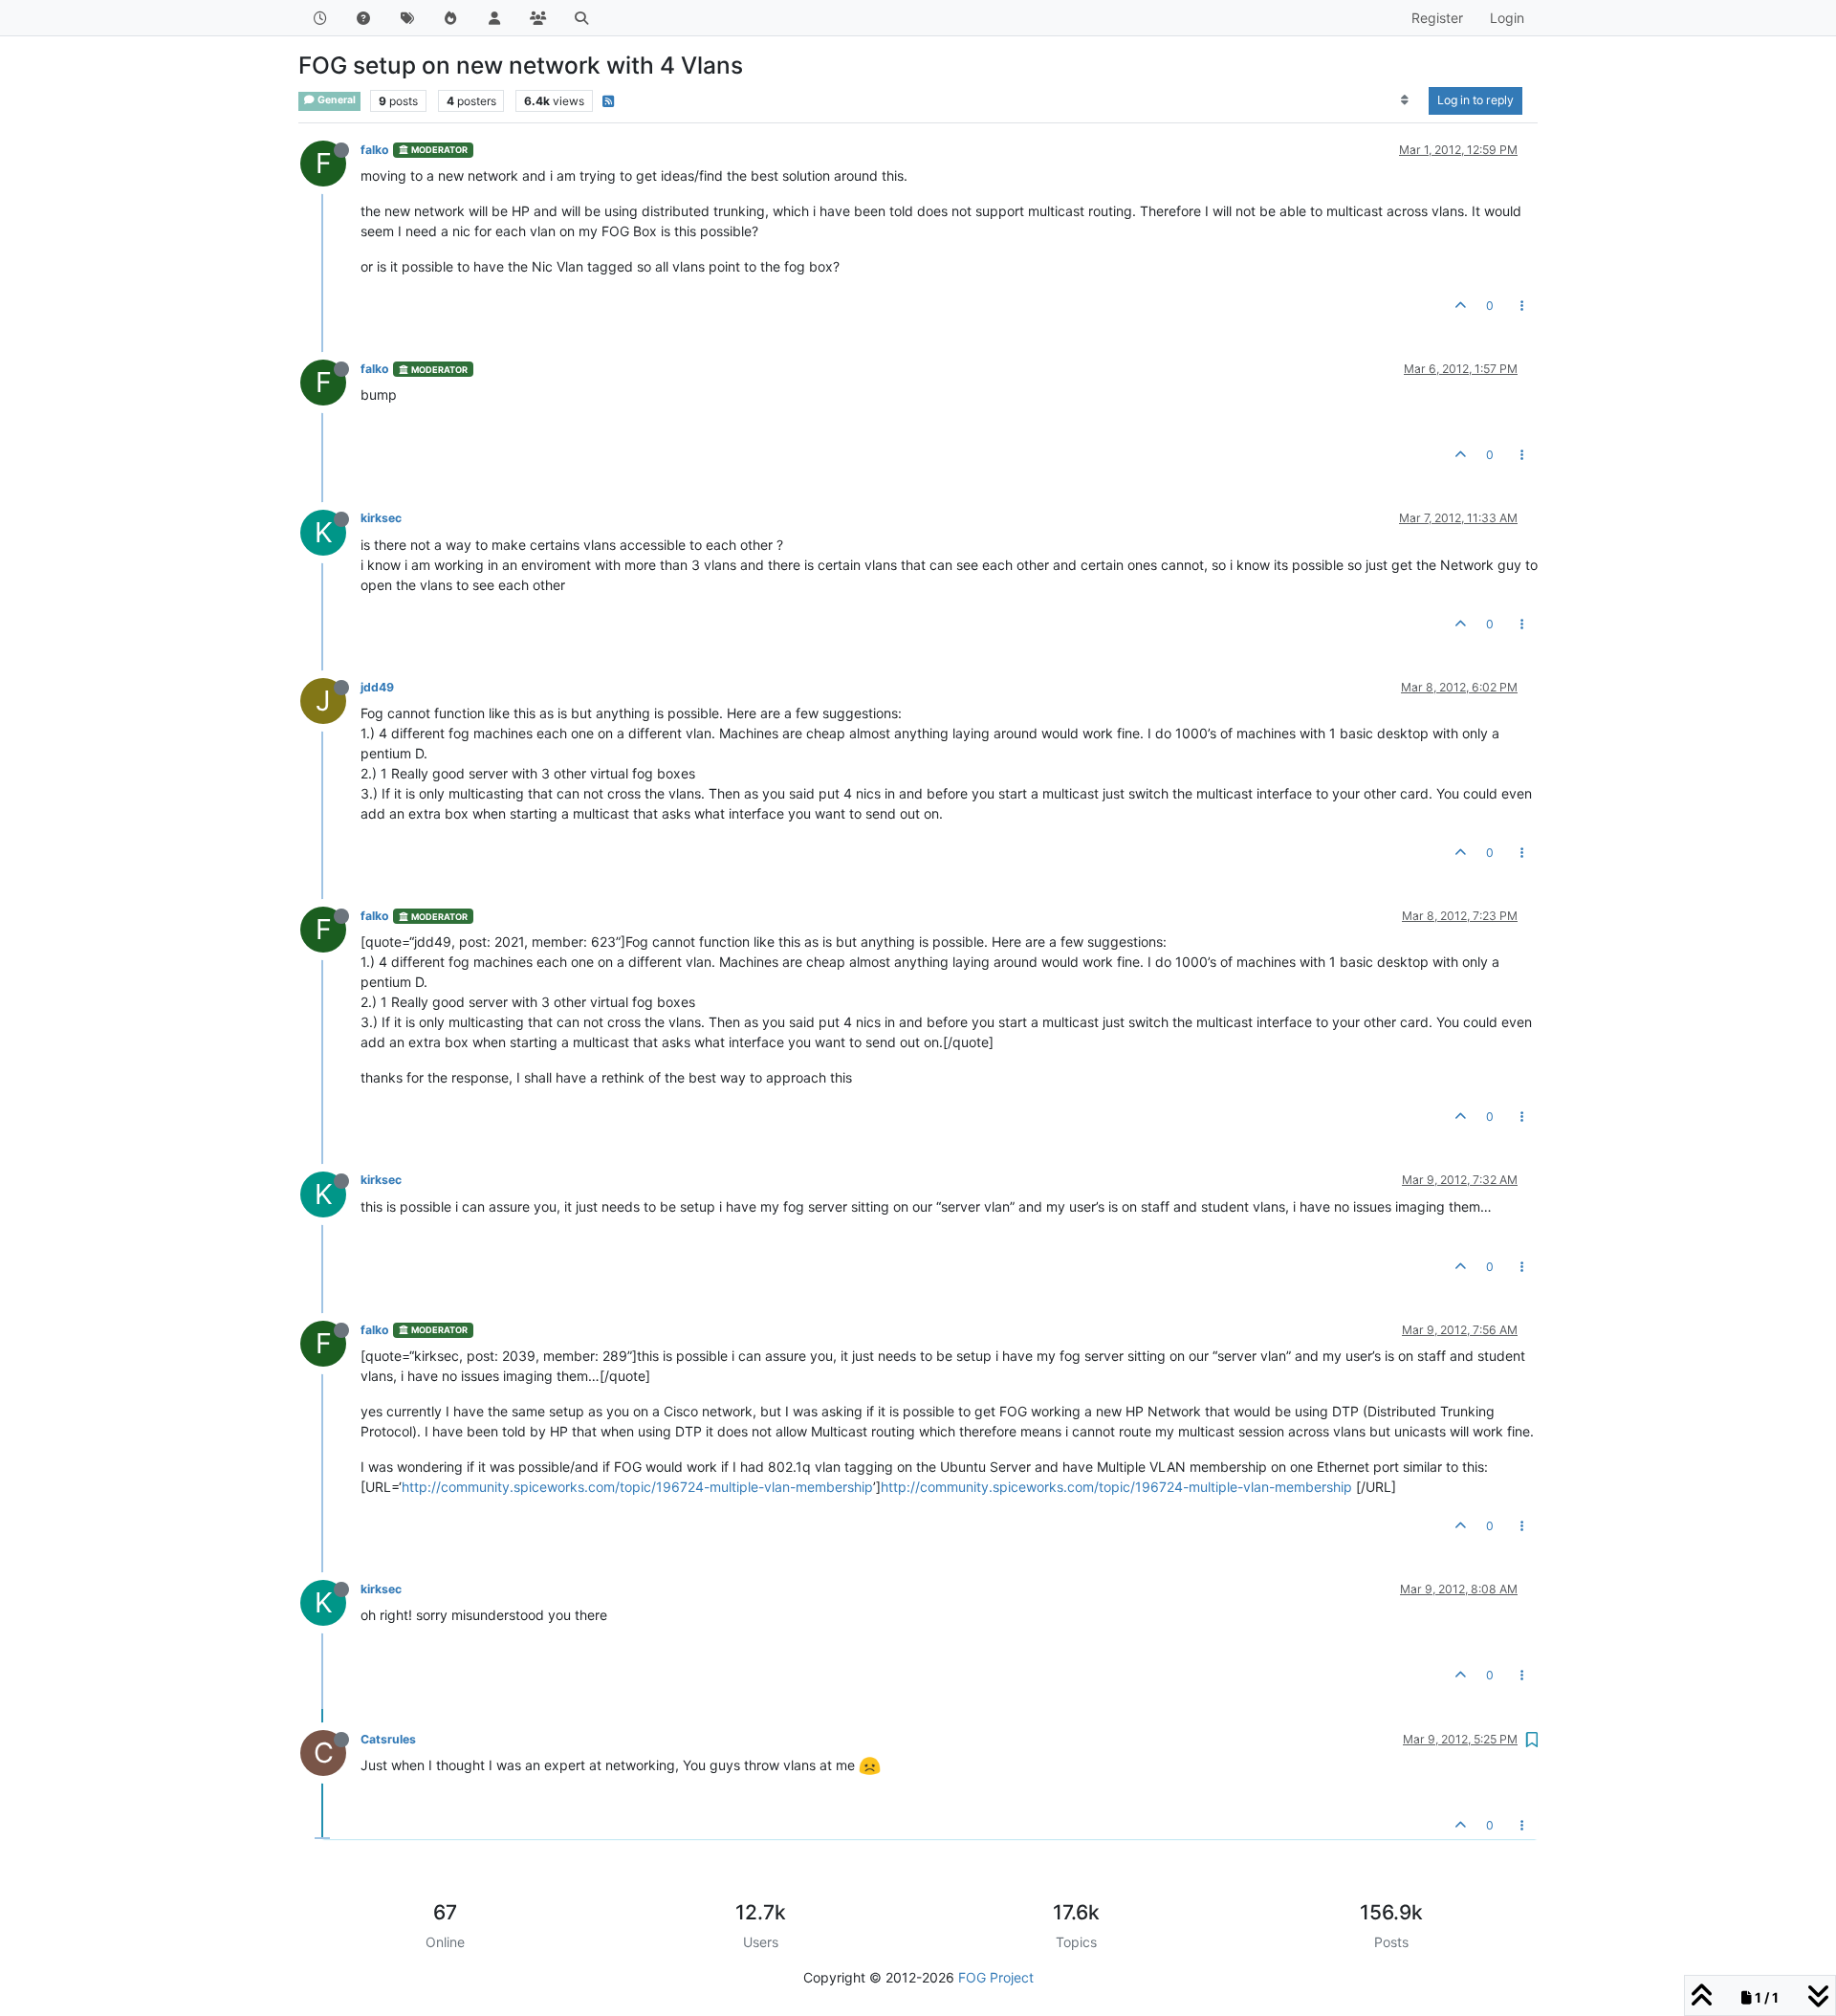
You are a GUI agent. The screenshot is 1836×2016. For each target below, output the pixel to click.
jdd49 (377, 687)
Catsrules (388, 1739)
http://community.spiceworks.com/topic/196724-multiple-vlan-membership (637, 1487)
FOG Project (996, 1977)
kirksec (381, 518)
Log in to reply (1475, 100)
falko (375, 150)
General (336, 100)
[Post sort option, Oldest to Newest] (1405, 100)
